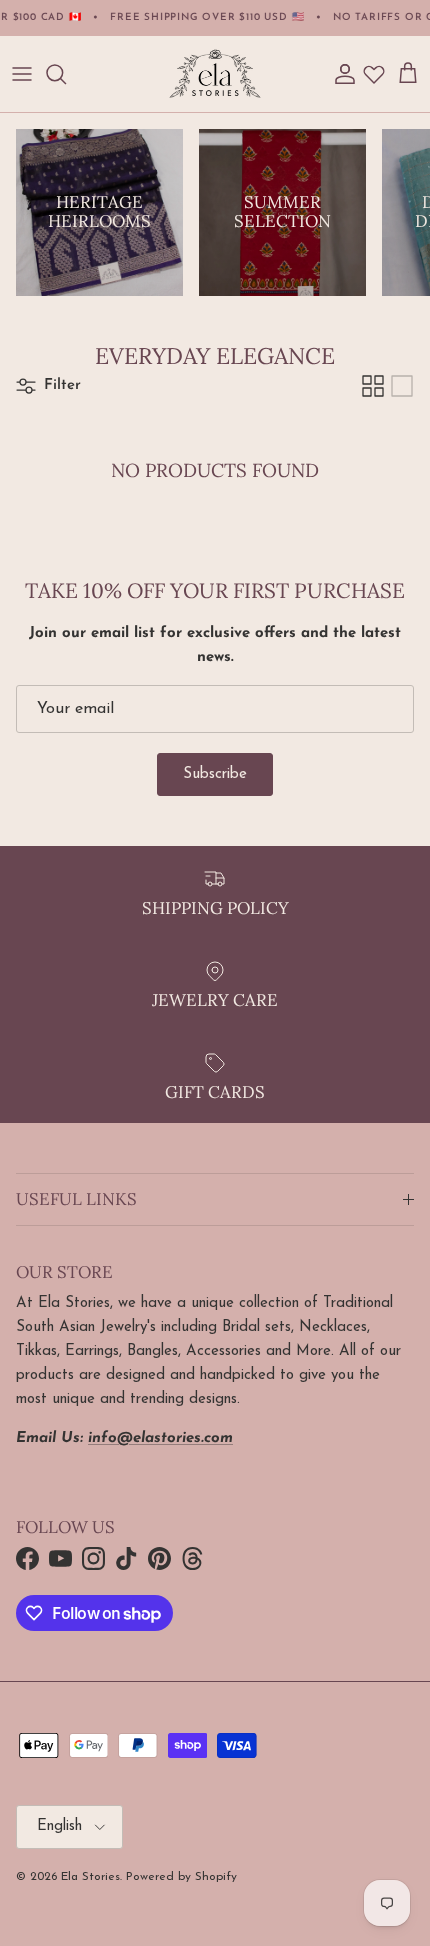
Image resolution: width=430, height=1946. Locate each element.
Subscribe (215, 774)
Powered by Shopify (181, 1877)
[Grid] (373, 386)
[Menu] (22, 74)
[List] (402, 386)
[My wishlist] (374, 74)
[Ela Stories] (215, 74)
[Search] (66, 74)
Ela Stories (90, 1877)
